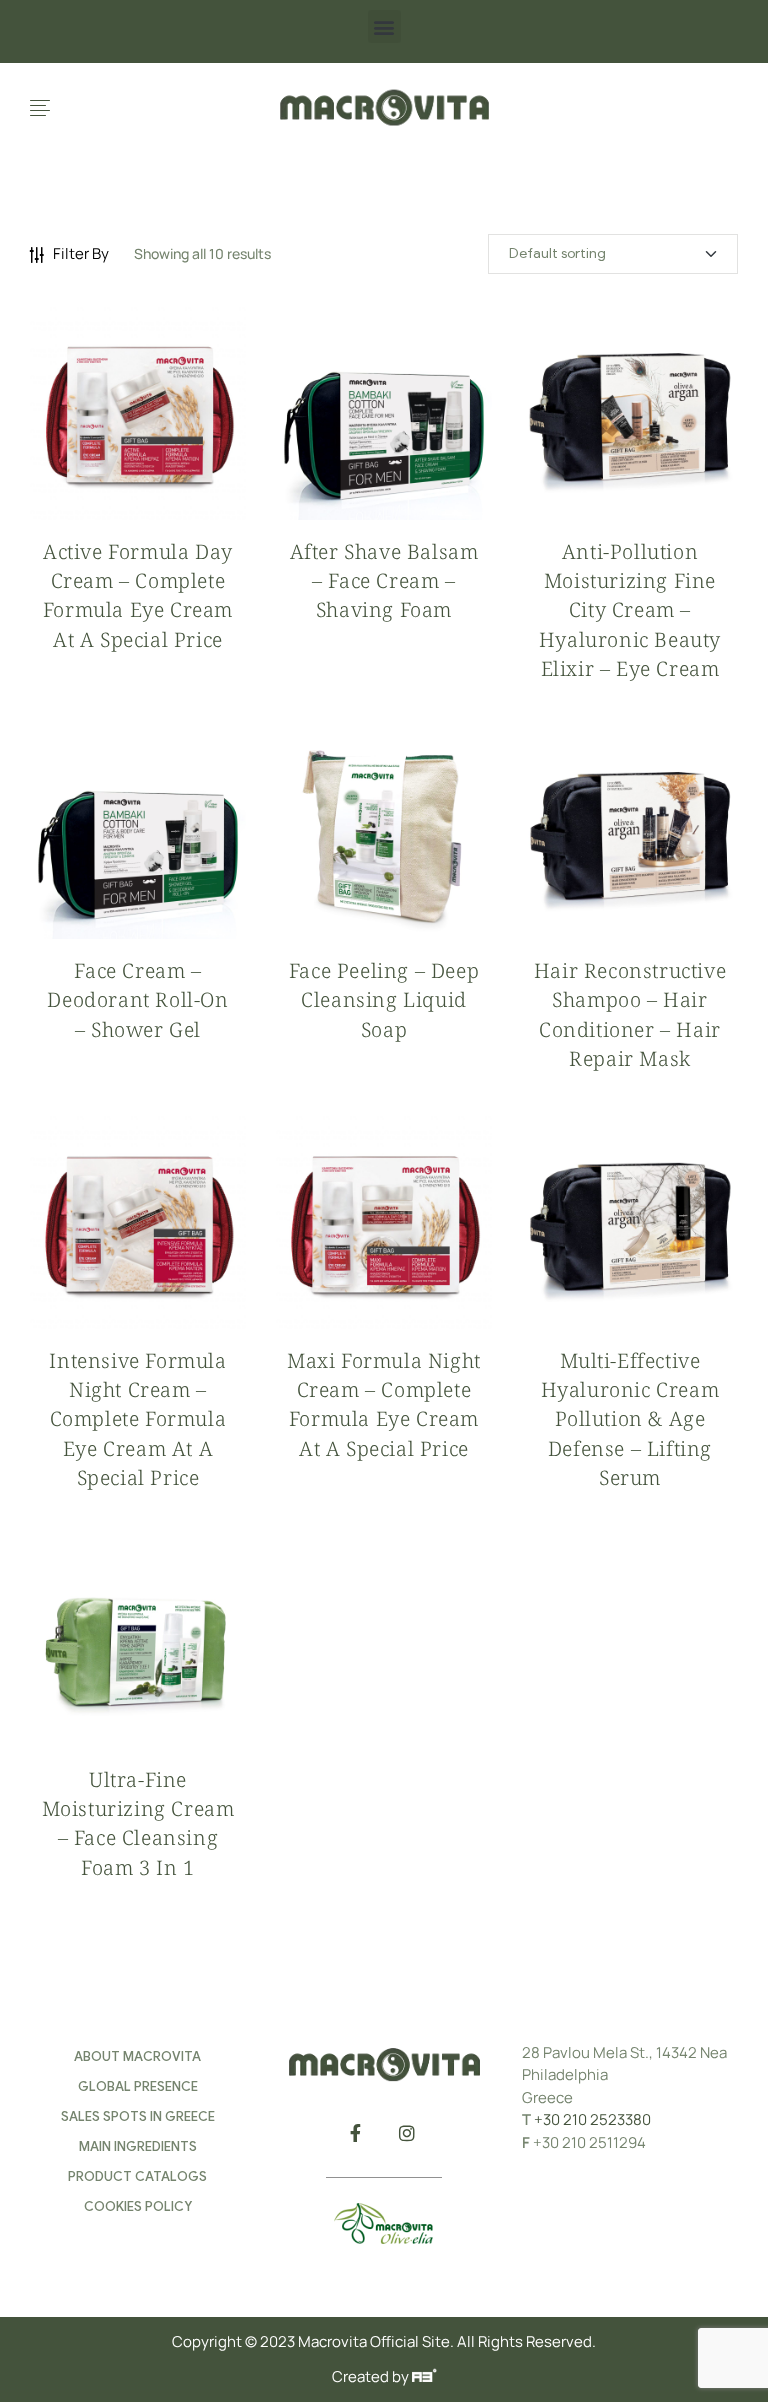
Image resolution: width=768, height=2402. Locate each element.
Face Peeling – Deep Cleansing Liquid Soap (384, 999)
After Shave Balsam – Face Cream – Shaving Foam (384, 580)
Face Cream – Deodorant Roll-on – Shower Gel (137, 999)
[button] (384, 26)
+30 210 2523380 (592, 2119)
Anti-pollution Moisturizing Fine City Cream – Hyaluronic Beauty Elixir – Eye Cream (630, 610)
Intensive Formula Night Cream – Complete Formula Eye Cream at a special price (137, 1419)
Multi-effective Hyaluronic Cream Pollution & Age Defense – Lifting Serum (630, 1419)
